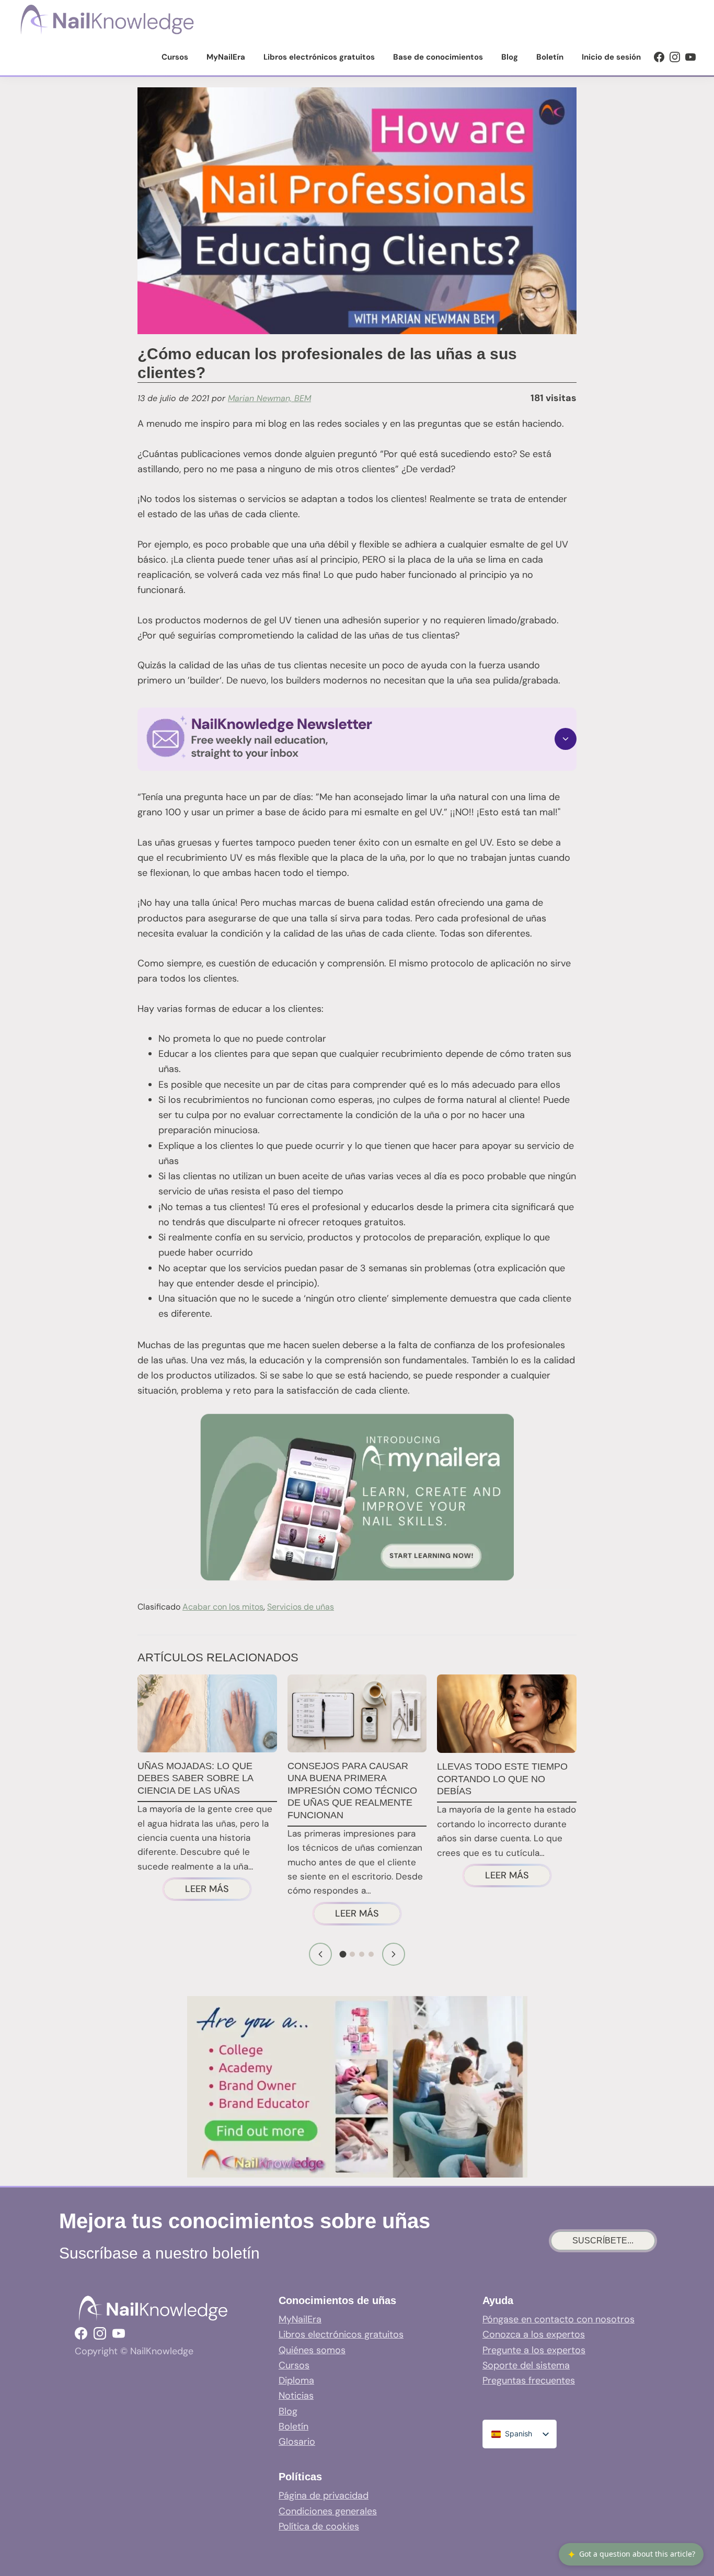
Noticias (296, 2396)
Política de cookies (319, 2526)
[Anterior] (320, 1954)
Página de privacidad (324, 2495)
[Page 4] (371, 1954)
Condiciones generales (328, 2511)
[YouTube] (690, 57)
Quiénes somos (312, 2350)
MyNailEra (300, 2319)
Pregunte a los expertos (534, 2350)
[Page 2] (352, 1954)
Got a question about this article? (631, 2554)
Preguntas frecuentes (529, 2380)
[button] (357, 739)
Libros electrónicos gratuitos (341, 2334)
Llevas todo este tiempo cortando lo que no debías (502, 1779)
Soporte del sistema (526, 2365)
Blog (288, 2411)
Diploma (296, 2380)
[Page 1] (343, 1954)
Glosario (297, 2442)
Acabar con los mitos (223, 1607)
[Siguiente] (394, 1954)
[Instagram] (675, 57)
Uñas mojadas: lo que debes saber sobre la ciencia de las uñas (195, 1778)
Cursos (294, 2365)
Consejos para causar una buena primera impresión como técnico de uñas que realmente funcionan (352, 1791)
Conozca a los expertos (534, 2334)
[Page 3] (362, 1954)
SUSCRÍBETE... (603, 2241)
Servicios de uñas (301, 1607)
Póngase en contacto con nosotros (558, 2319)
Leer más (218, 1891)
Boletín (293, 2426)
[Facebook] (659, 57)
